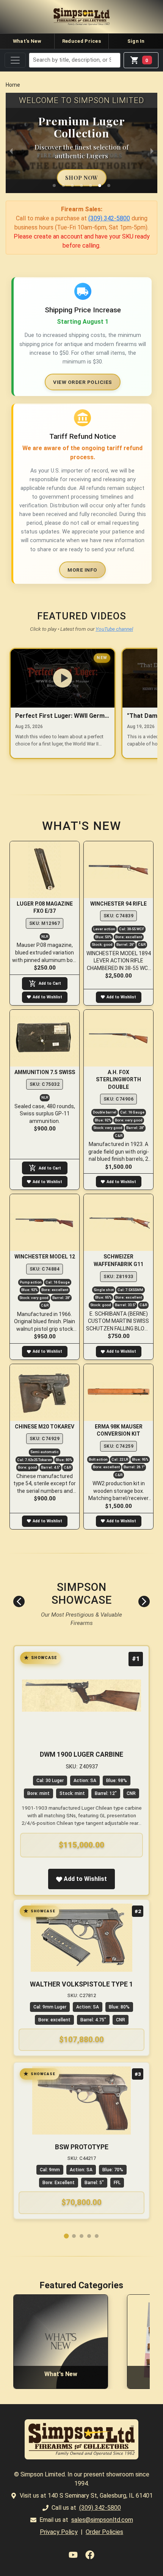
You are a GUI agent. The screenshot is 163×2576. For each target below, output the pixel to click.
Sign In (136, 41)
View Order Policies (83, 382)
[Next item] (144, 1601)
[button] (54, 186)
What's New (27, 41)
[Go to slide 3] (81, 2236)
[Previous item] (19, 1601)
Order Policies (104, 2532)
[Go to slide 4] (89, 2236)
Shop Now (82, 178)
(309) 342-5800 (109, 218)
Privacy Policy (59, 2532)
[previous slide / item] (11, 150)
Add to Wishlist (47, 997)
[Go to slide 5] (97, 2236)
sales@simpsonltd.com (102, 2520)
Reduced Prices (81, 41)
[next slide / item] (152, 150)
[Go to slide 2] (74, 2236)
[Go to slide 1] (67, 2236)
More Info (82, 570)
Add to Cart (50, 983)
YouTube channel (114, 629)
